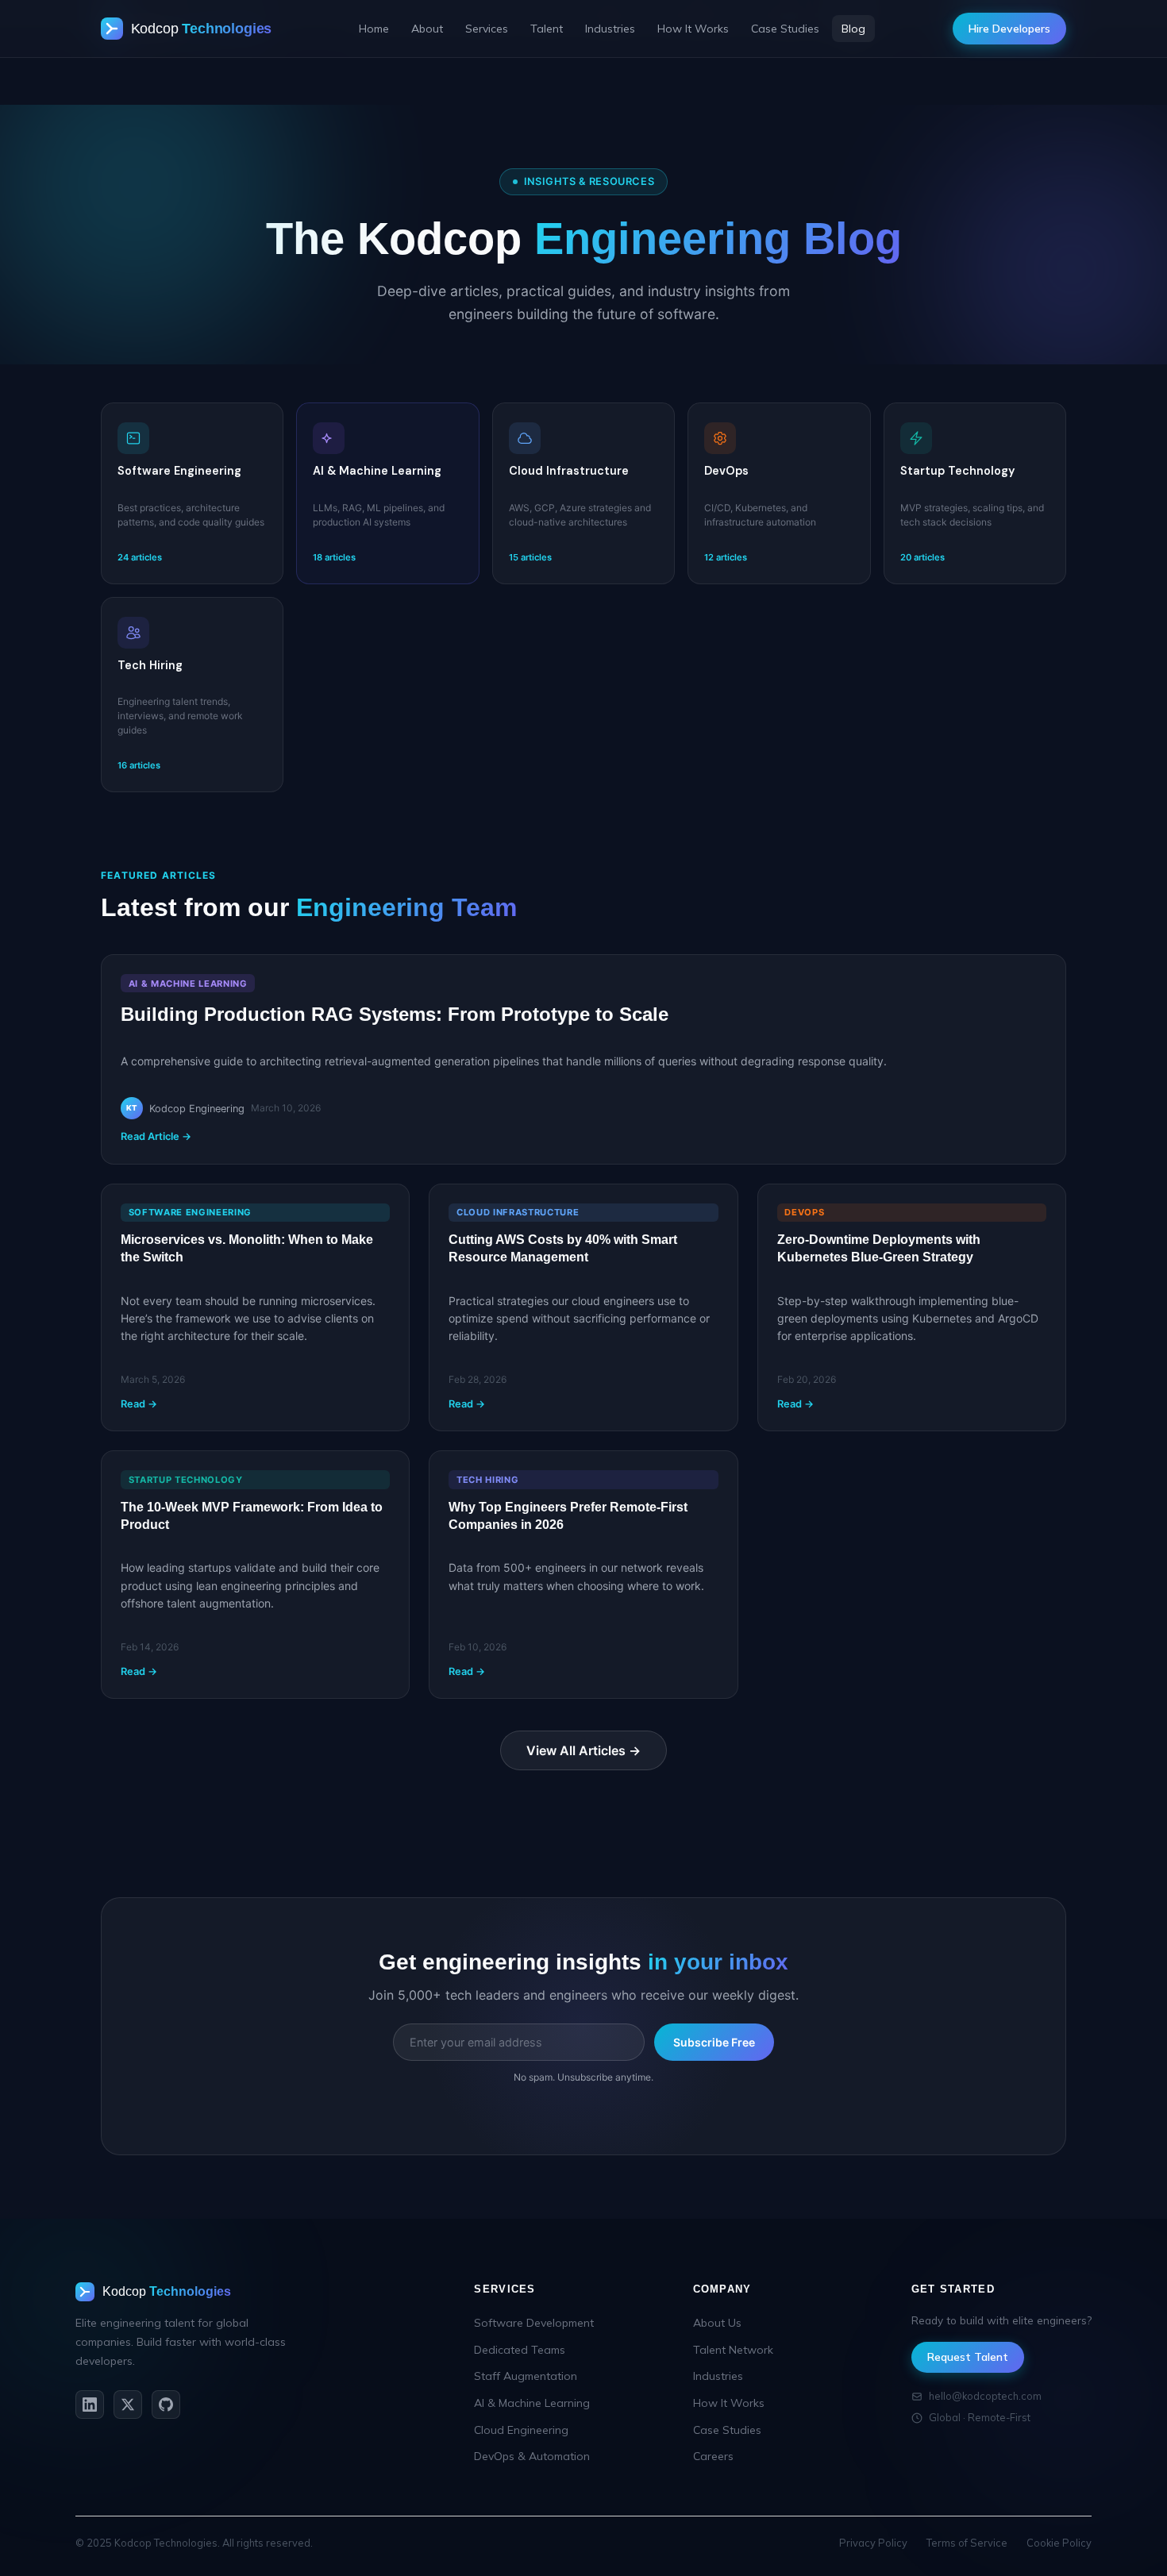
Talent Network (733, 2350)
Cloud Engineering (521, 2430)
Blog (853, 29)
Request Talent (968, 2357)
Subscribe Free (714, 2042)
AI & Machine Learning (532, 2403)
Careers (713, 2456)
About (427, 29)
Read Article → (156, 1136)
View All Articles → (583, 1750)
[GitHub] (166, 2405)
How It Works (693, 29)
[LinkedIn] (90, 2405)
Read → (139, 1404)
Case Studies (785, 29)
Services (487, 29)
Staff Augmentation (526, 2376)
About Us (717, 2323)
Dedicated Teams (520, 2350)
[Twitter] (128, 2405)
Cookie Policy (1059, 2543)
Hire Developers (1009, 29)
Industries (610, 29)
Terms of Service (967, 2543)
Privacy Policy (873, 2543)
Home (374, 29)
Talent (547, 29)
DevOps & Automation (532, 2456)
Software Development (534, 2323)
